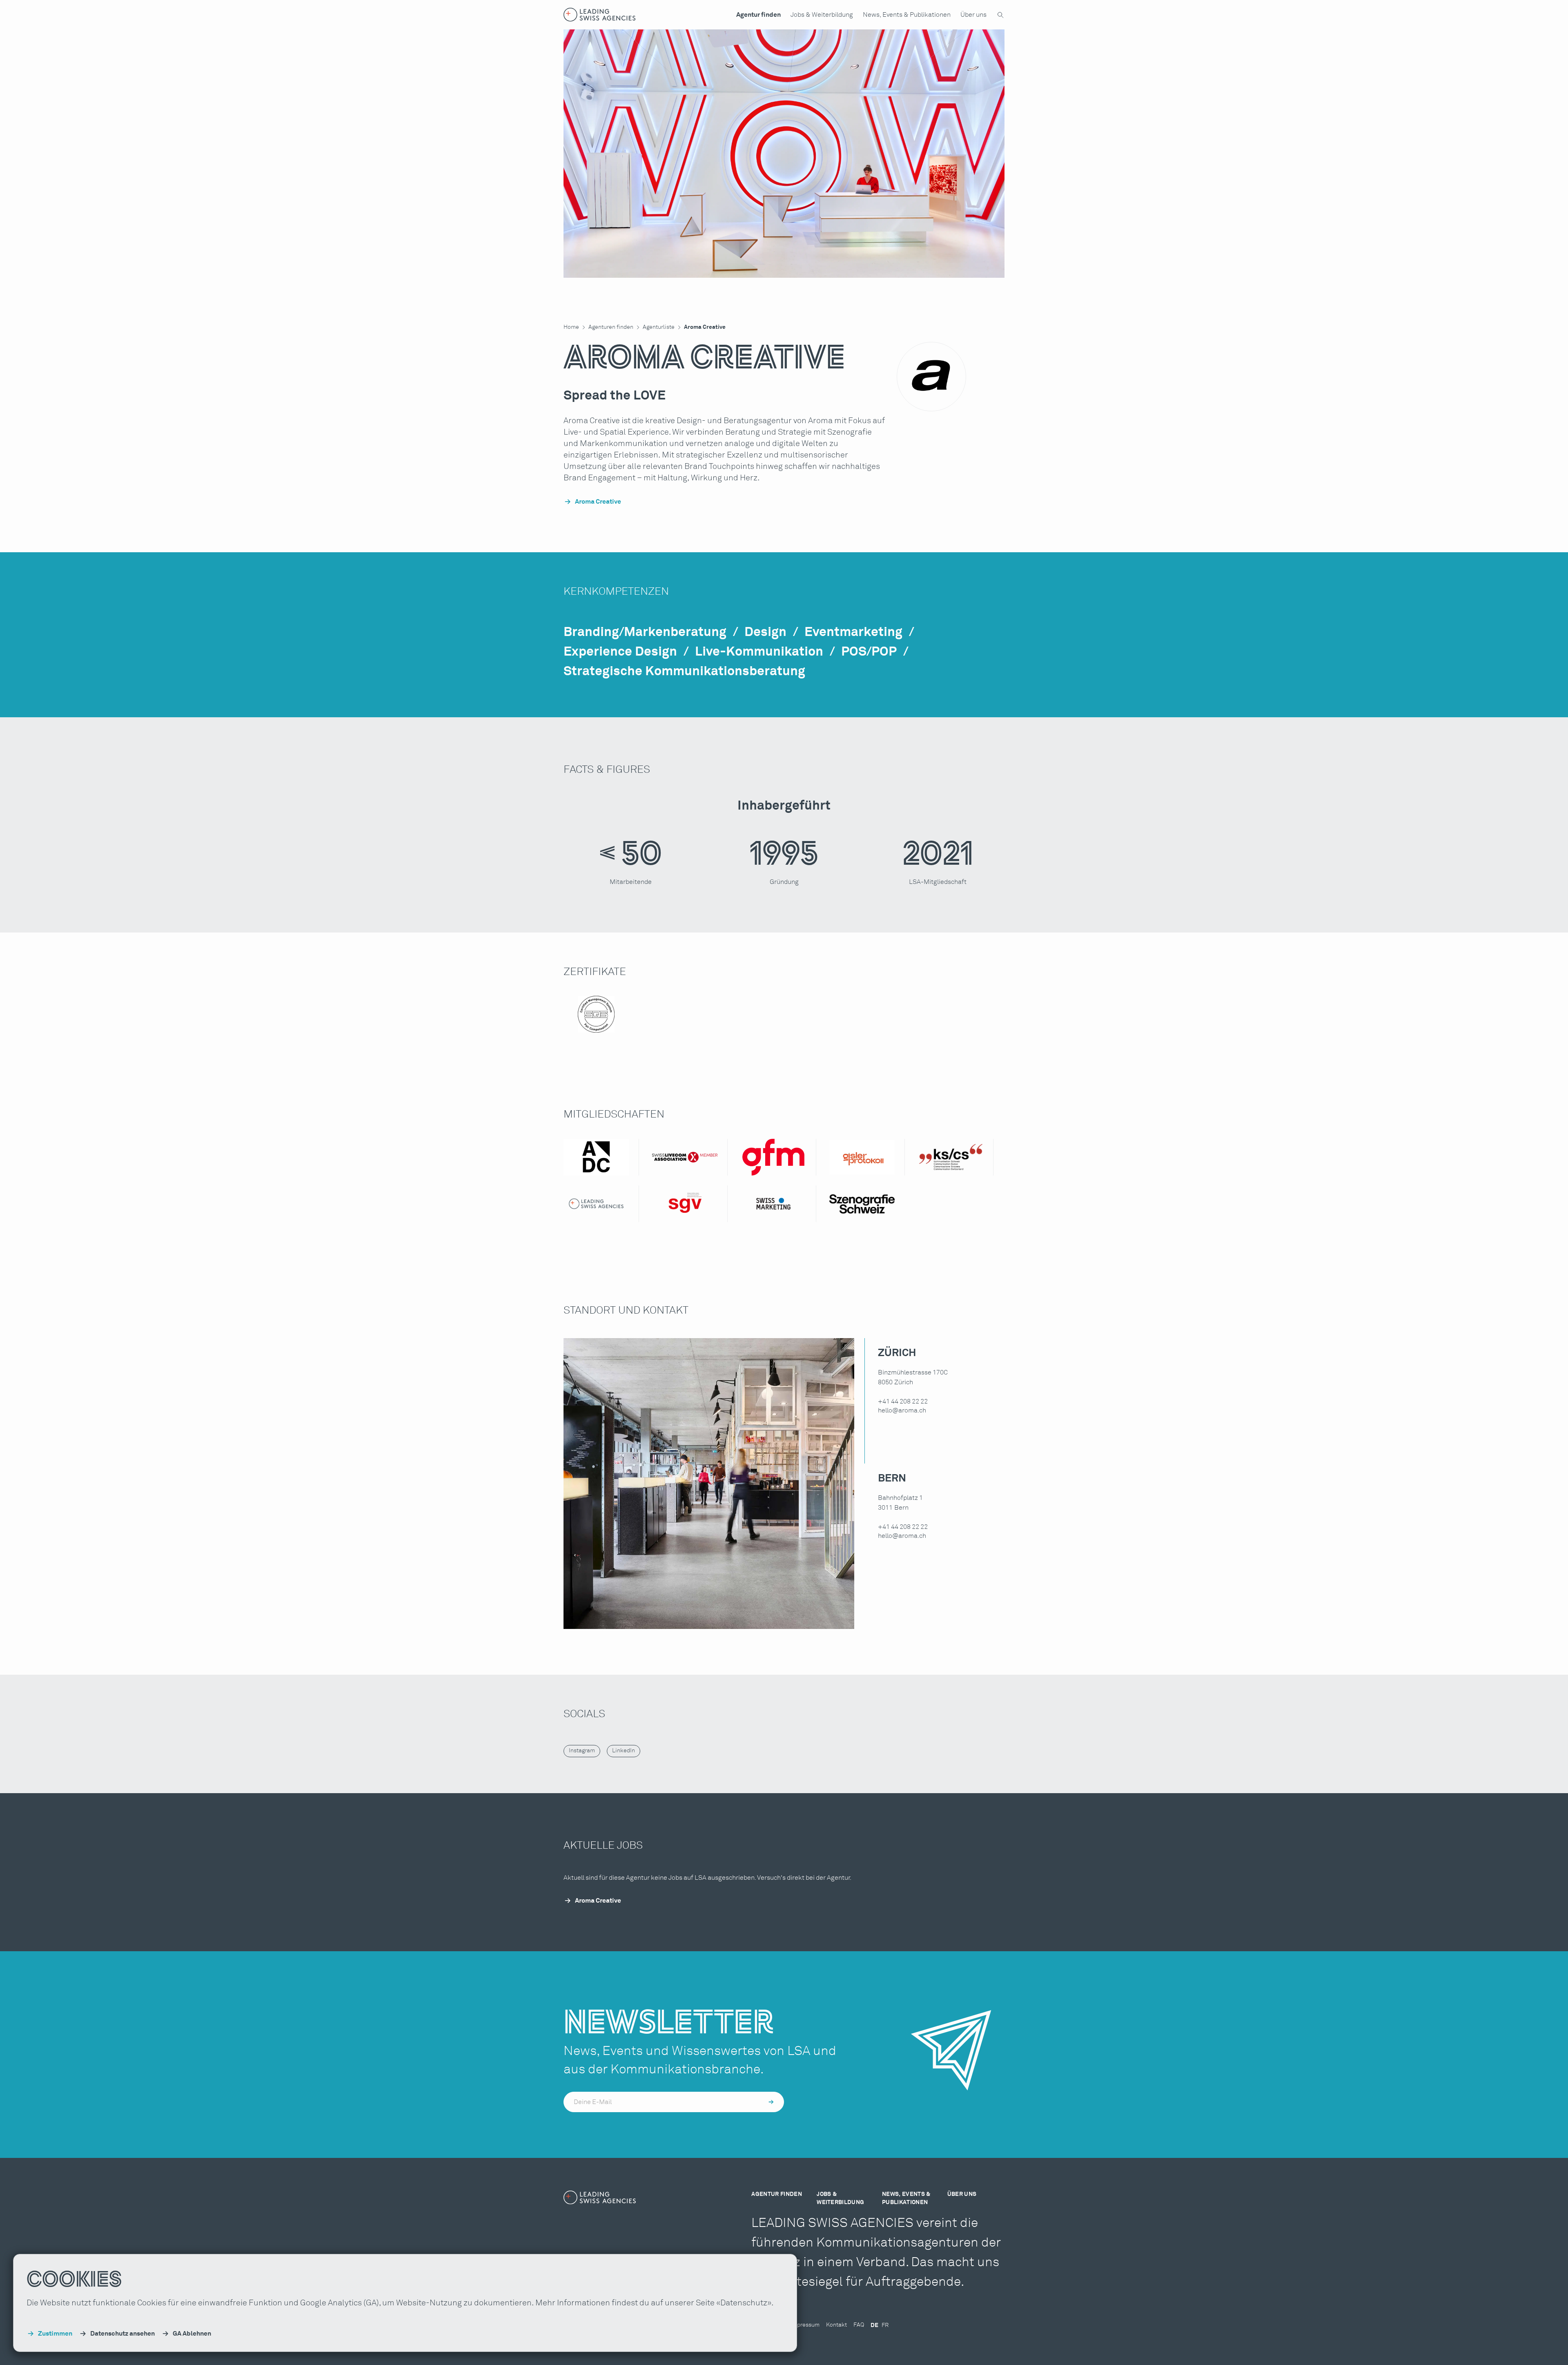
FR (885, 2325)
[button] (758, 15)
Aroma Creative (705, 327)
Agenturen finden (611, 327)
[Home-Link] (600, 15)
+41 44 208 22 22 (903, 1401)
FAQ (859, 2325)
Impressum (805, 2325)
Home (571, 327)
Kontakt (836, 2325)
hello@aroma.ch (902, 1410)
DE (874, 2325)
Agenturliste (659, 327)
